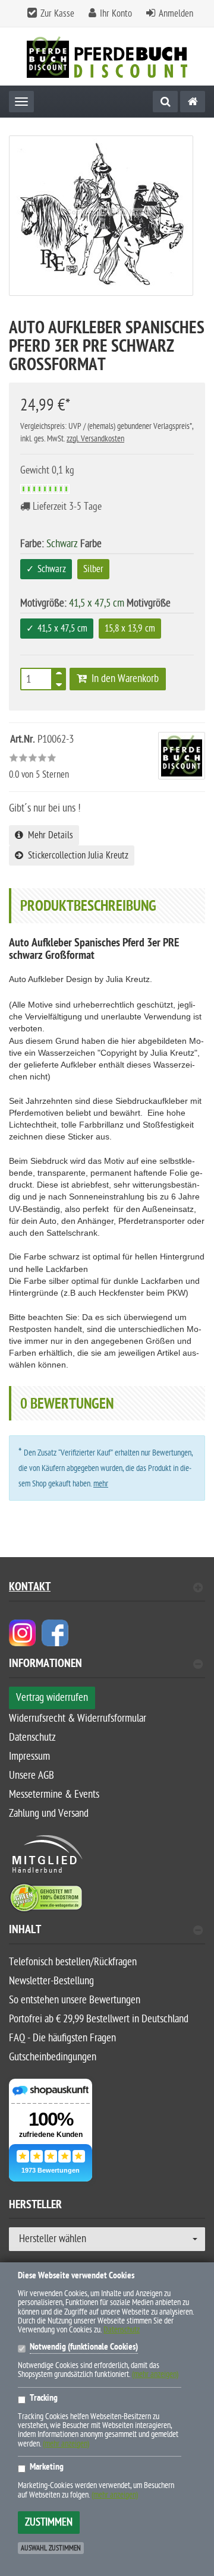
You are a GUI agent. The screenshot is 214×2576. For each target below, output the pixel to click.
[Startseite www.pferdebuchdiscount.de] (107, 57)
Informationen (45, 1665)
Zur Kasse (57, 14)
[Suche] (165, 102)
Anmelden (176, 14)
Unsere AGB (32, 1775)
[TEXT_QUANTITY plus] (59, 675)
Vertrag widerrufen (52, 1698)
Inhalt (25, 1931)
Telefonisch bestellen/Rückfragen (73, 1962)
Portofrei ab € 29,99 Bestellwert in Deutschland (99, 2019)
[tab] (107, 1669)
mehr (101, 1484)
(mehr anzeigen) (155, 2374)
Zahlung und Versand (49, 1813)
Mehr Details (48, 835)
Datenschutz (32, 1737)
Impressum (29, 1756)
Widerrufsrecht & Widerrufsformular (78, 1718)
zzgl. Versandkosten (95, 439)
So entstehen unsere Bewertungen (75, 2000)
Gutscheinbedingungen (53, 2057)
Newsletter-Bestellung (51, 1981)
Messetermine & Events (54, 1794)
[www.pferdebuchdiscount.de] (193, 102)
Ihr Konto (116, 14)
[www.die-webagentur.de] (22, 1632)
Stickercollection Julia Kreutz (76, 855)
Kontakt (30, 1588)
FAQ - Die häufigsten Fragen (62, 2038)
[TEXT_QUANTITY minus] (59, 683)
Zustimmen (49, 2522)
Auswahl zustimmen (51, 2548)
